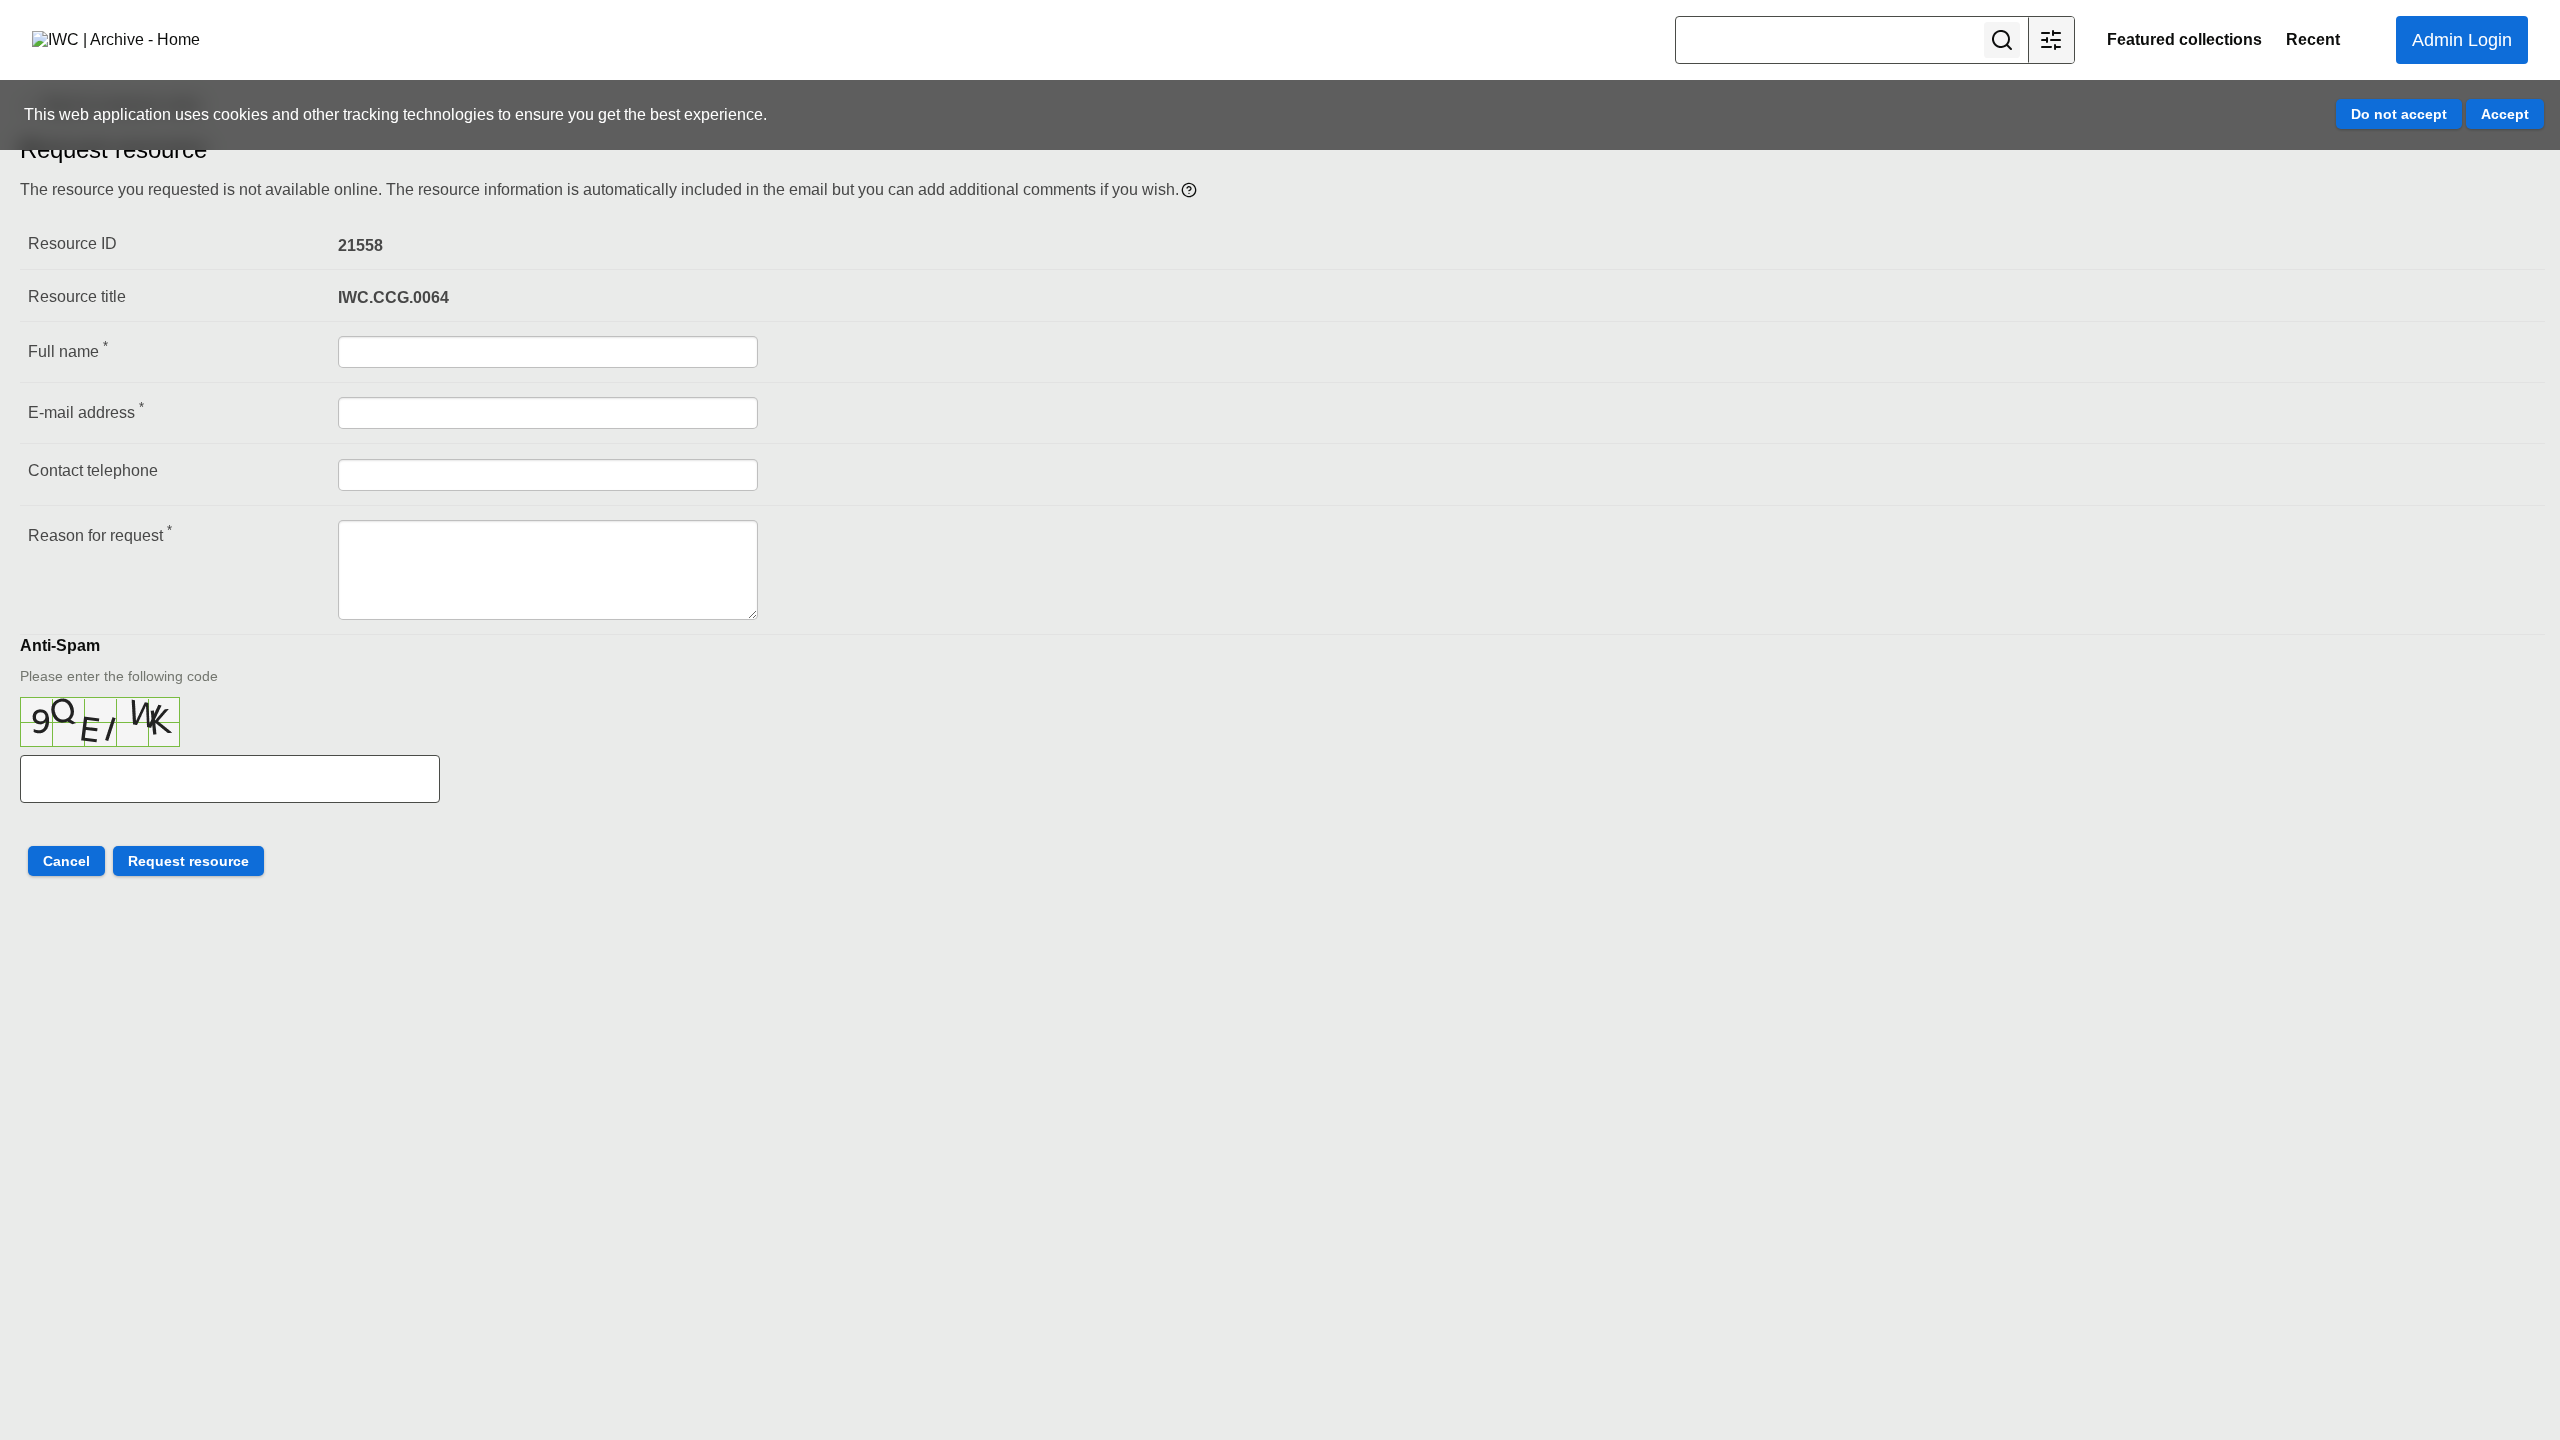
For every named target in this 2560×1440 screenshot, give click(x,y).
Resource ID (72, 243)
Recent (2313, 39)
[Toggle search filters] (2051, 40)
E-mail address (86, 410)
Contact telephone (93, 470)
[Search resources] (2002, 40)
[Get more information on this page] (1189, 188)
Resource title (77, 296)
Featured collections (2184, 39)
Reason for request (100, 533)
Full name (68, 349)
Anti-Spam (60, 645)
